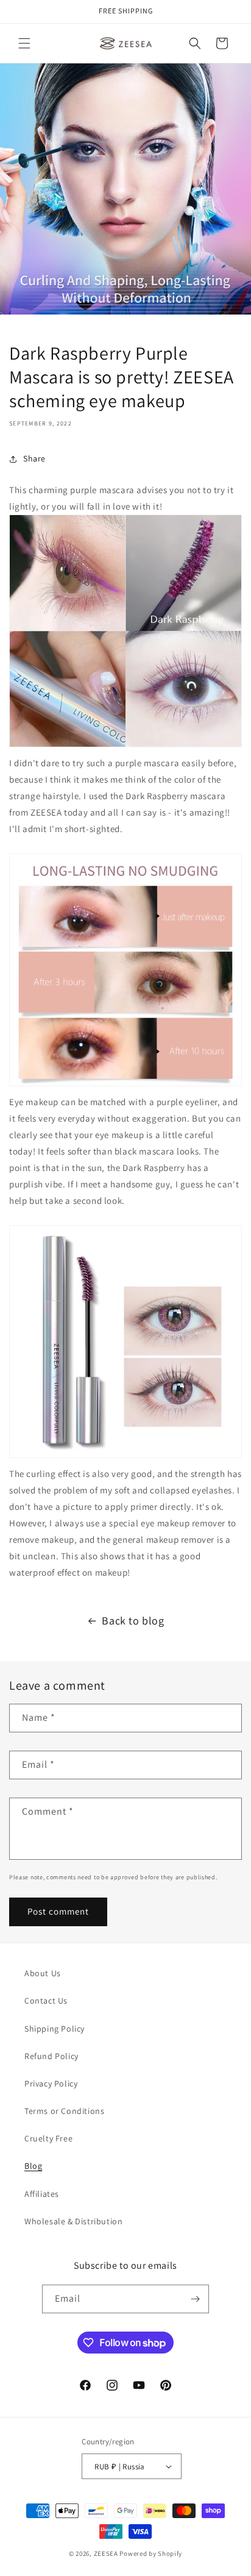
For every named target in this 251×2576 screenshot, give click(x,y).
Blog (33, 2166)
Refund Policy (51, 2056)
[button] (24, 43)
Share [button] (34, 458)
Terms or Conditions (64, 2111)
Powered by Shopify (151, 2553)
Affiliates (42, 2194)
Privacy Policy (51, 2083)
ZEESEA (106, 2553)
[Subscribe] (195, 2299)
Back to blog (133, 1621)
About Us (43, 1973)
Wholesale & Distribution (73, 2221)
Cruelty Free (48, 2138)
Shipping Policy (55, 2029)
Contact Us (46, 2001)
